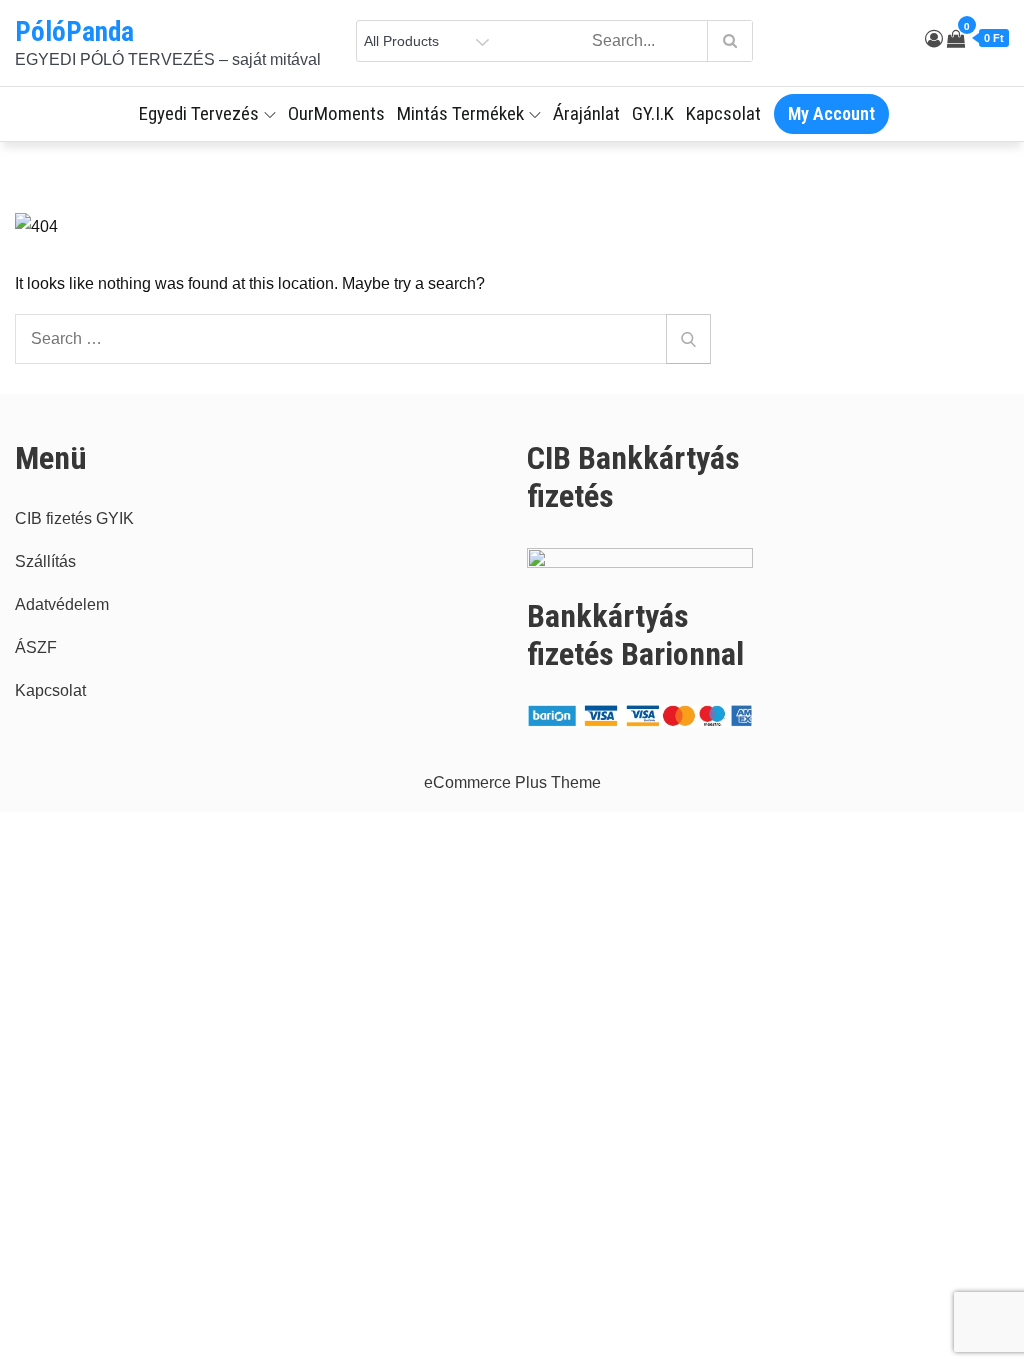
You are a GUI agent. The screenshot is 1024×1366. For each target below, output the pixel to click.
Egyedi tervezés (199, 113)
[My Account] (934, 39)
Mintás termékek (460, 113)
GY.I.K (653, 113)
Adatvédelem (62, 604)
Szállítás (45, 561)
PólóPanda (74, 32)
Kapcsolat (723, 113)
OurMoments (336, 113)
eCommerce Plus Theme (512, 782)
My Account (831, 113)
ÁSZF (36, 647)
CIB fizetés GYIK (74, 518)
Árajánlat (586, 113)
